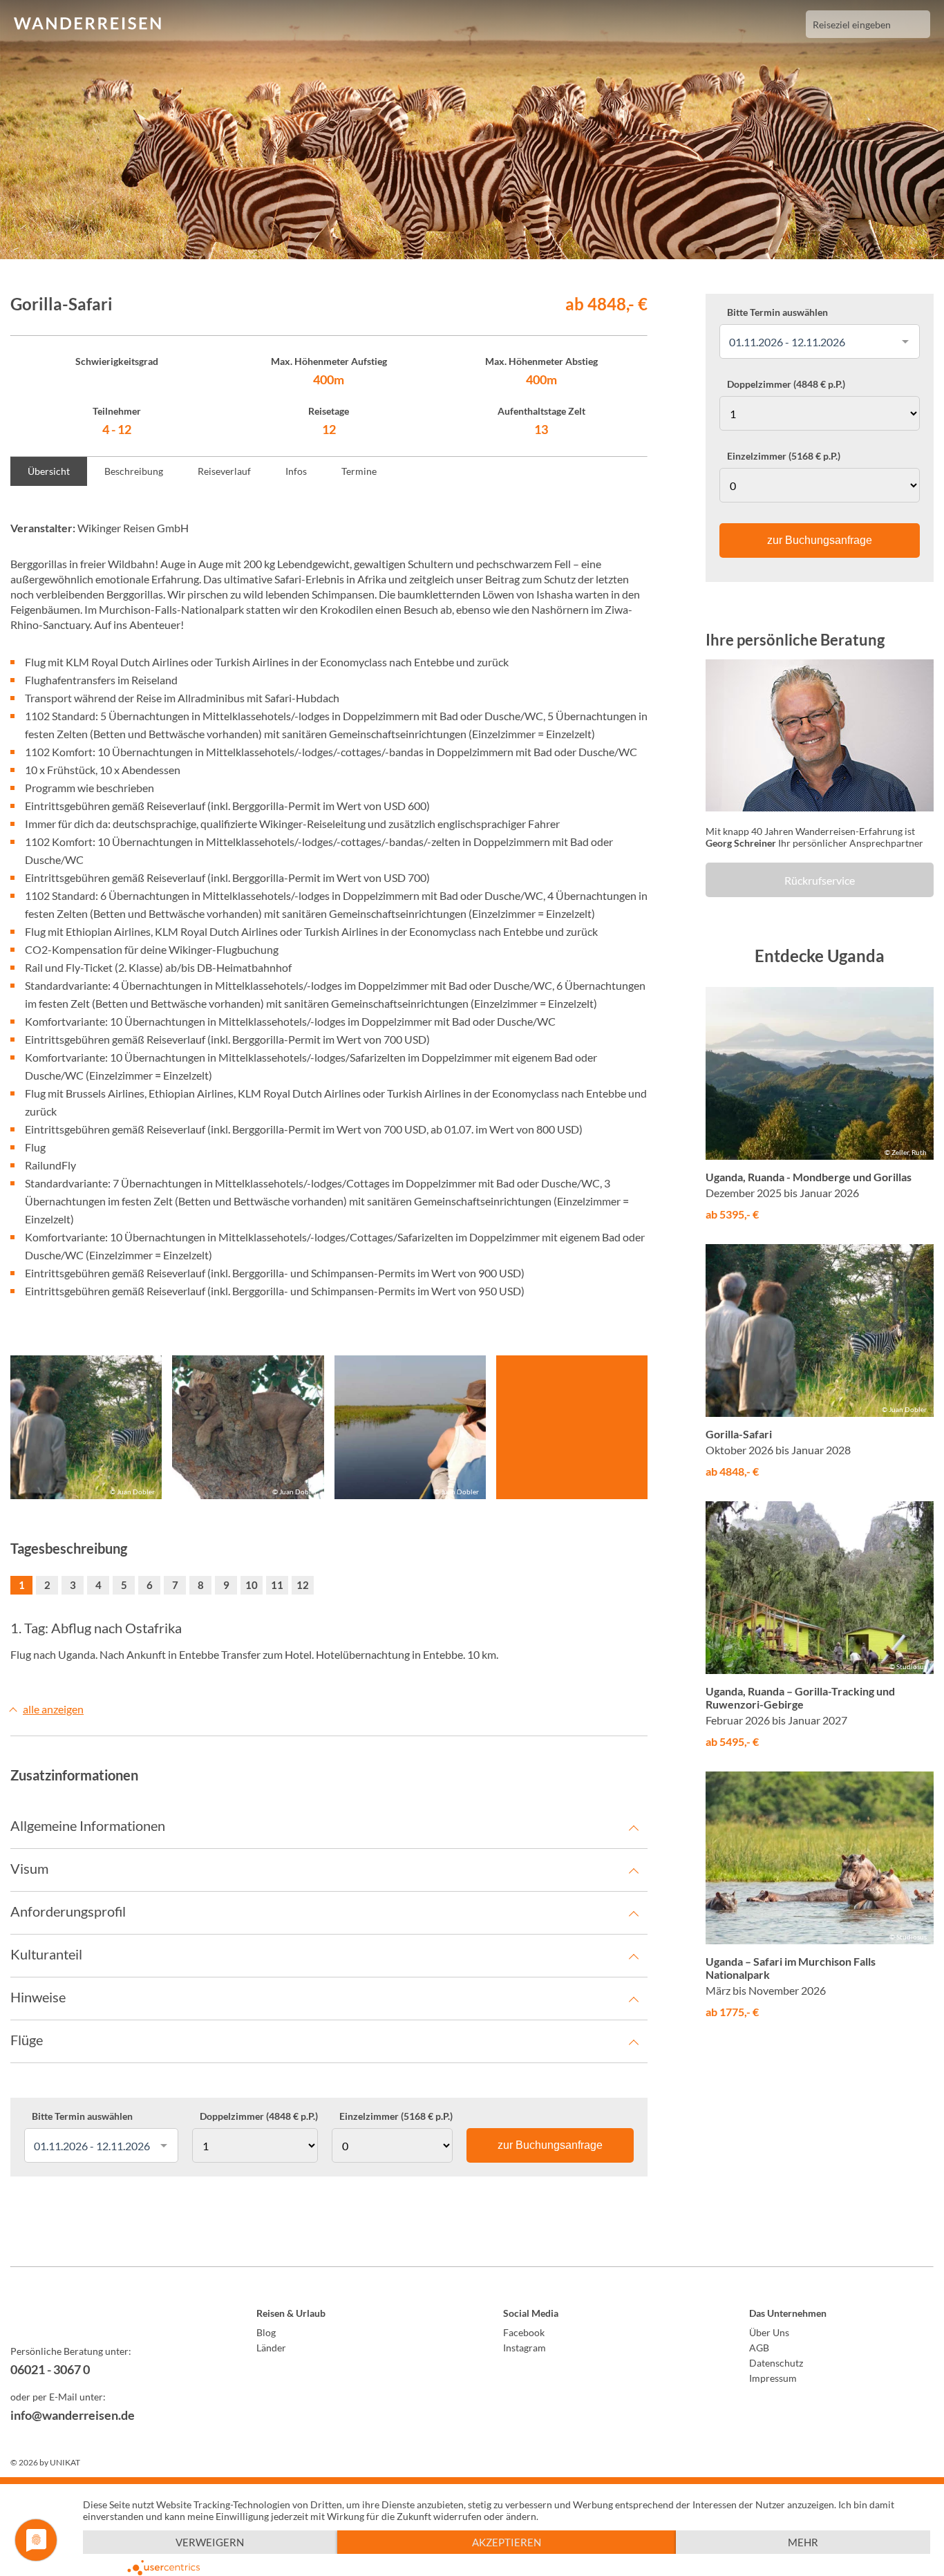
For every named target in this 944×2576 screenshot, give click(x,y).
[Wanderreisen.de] (87, 24)
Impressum (773, 2378)
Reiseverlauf (224, 471)
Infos (296, 471)
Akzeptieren (507, 2542)
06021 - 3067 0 (50, 2369)
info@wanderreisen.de (73, 2415)
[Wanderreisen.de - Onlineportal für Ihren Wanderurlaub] (103, 2315)
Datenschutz (776, 2363)
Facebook (524, 2332)
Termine (359, 471)
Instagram (525, 2348)
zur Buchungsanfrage (550, 2145)
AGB (759, 2348)
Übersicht (49, 471)
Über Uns (769, 2332)
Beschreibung (134, 471)
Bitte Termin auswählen (82, 2116)
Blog (266, 2332)
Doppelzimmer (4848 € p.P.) (259, 2116)
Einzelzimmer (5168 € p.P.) (396, 2116)
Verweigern (210, 2542)
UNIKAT (65, 2462)
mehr (803, 2542)
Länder (271, 2348)
